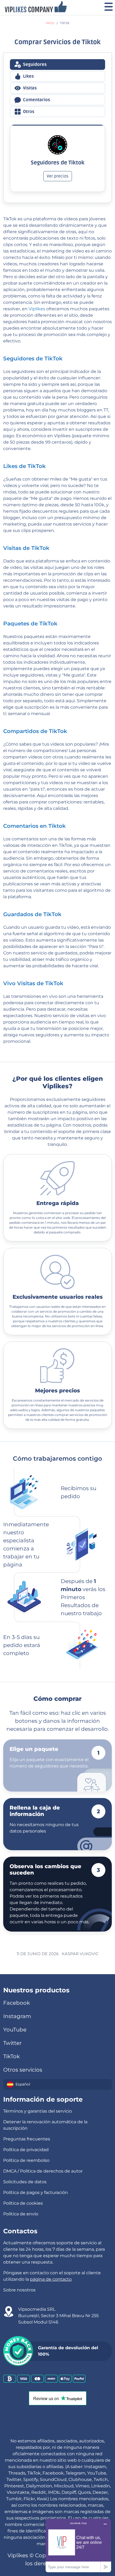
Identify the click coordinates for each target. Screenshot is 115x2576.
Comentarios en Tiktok (34, 826)
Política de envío (21, 2214)
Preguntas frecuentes (27, 2139)
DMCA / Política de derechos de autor (43, 2171)
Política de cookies (23, 2203)
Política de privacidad (26, 2150)
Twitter (12, 2043)
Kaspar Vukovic (80, 1954)
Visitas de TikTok (26, 548)
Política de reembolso (26, 2160)
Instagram (17, 2016)
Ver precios (58, 176)
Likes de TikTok (24, 466)
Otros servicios (23, 2070)
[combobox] (57, 2084)
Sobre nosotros (19, 2290)
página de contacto (51, 2279)
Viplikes (37, 309)
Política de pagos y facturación (36, 2192)
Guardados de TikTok (32, 914)
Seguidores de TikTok (33, 358)
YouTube (15, 2030)
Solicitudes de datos (25, 2182)
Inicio (50, 23)
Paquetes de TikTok (30, 624)
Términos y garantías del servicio (38, 2111)
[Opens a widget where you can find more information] (78, 2545)
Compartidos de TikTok (35, 731)
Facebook (17, 2003)
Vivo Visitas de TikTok (33, 983)
